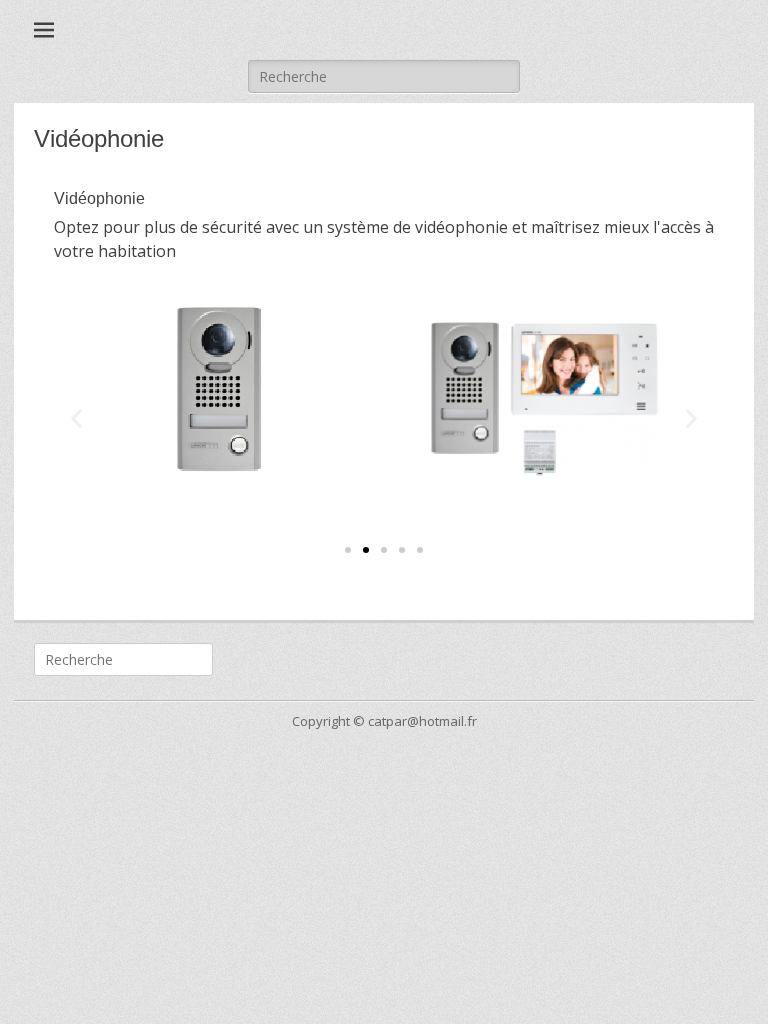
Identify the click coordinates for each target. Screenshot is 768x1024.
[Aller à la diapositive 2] (366, 550)
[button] (76, 418)
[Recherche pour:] (384, 76)
